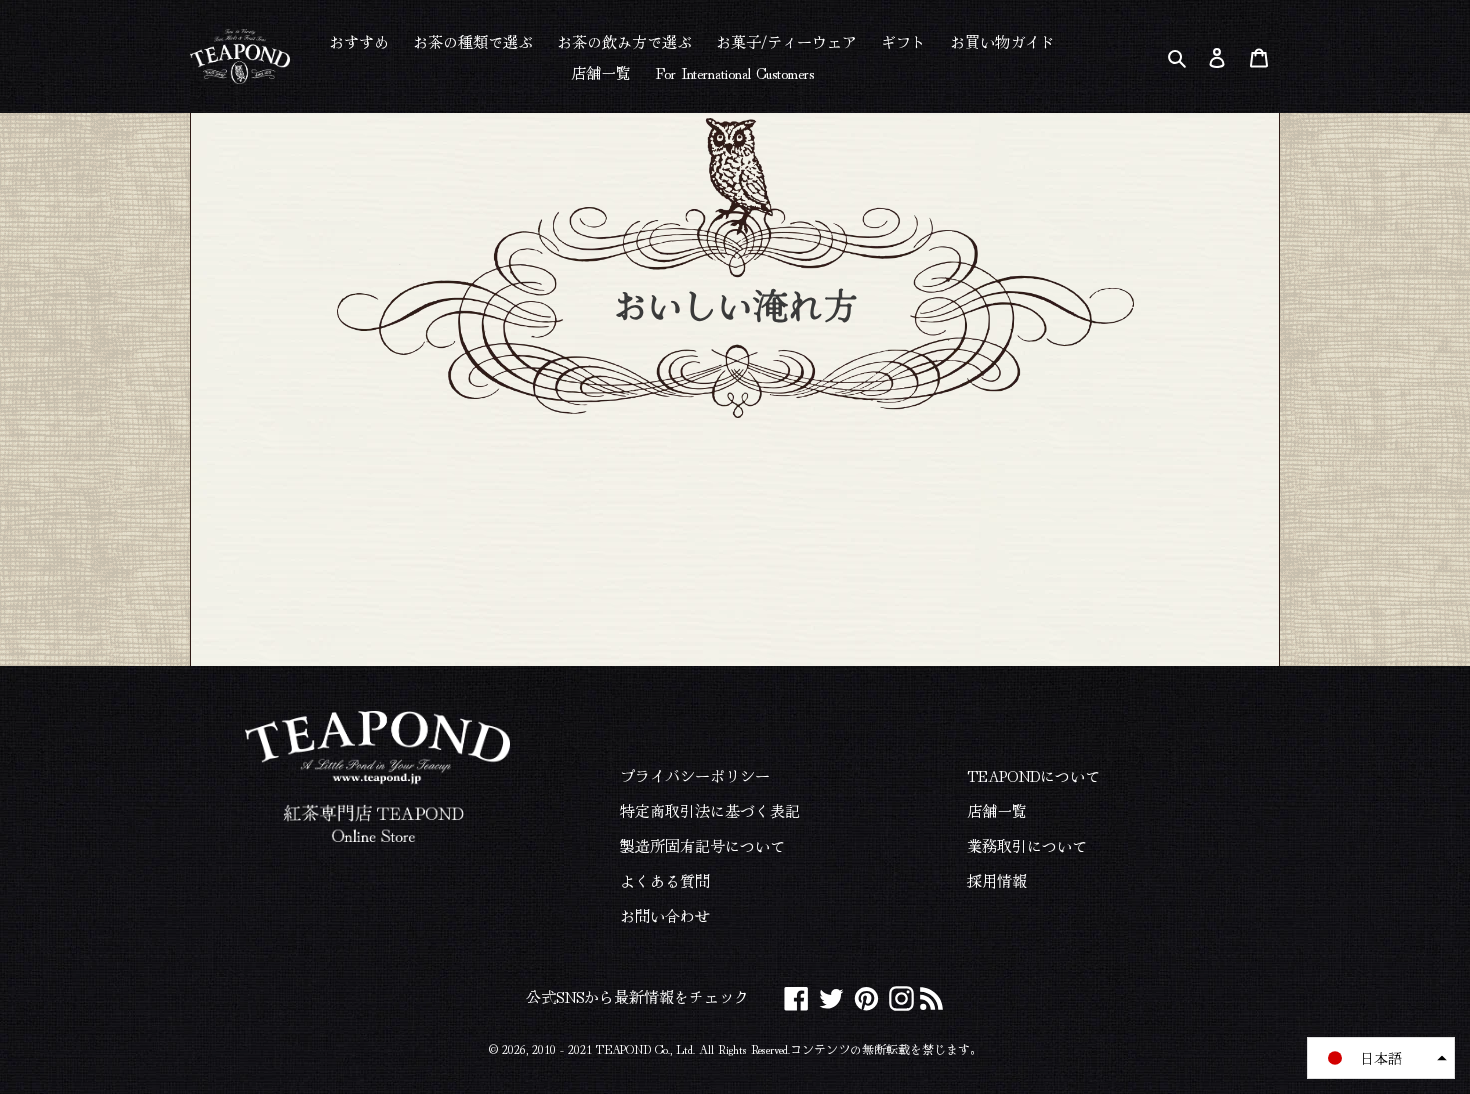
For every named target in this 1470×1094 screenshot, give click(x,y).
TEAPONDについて (1033, 775)
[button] (1381, 1058)
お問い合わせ (665, 915)
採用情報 (997, 880)
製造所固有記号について (702, 845)
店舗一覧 (997, 810)
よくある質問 (665, 880)
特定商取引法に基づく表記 (710, 810)
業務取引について (1027, 845)
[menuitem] (359, 40)
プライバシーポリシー (695, 775)
